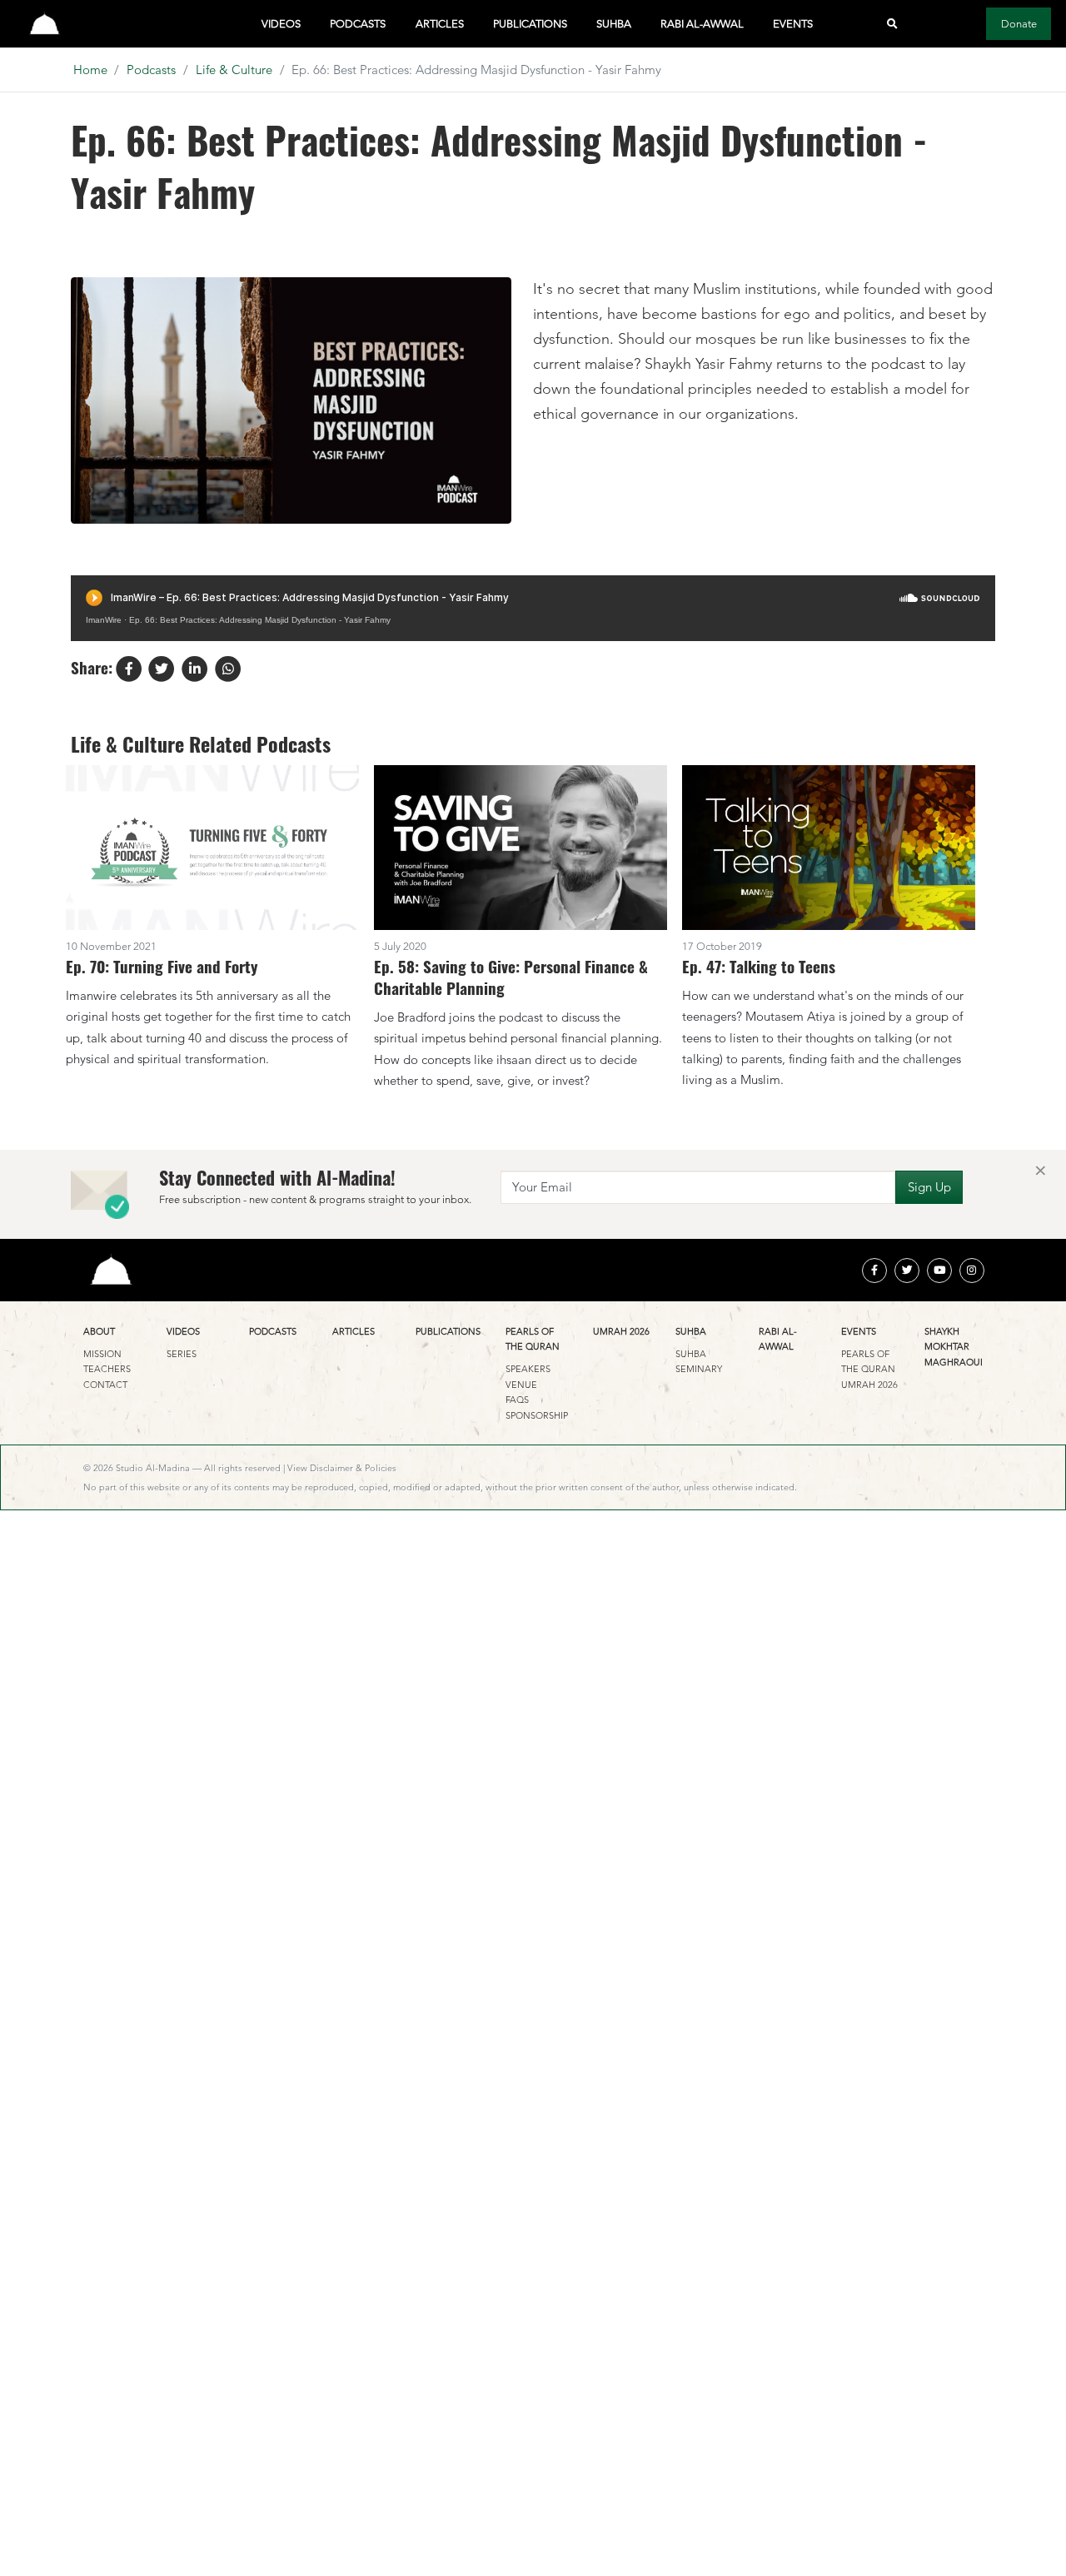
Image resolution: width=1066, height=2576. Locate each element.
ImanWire (104, 620)
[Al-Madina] (45, 24)
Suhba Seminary (699, 1361)
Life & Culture (234, 70)
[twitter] (907, 1271)
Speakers (528, 1369)
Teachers (107, 1369)
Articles (440, 24)
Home (90, 70)
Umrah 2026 (621, 1331)
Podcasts (358, 24)
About (99, 1331)
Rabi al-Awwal (702, 24)
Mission (102, 1354)
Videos (281, 24)
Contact (105, 1385)
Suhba (614, 24)
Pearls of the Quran (533, 1339)
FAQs (517, 1400)
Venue (521, 1385)
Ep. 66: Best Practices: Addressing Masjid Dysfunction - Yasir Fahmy (260, 620)
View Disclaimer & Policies (342, 1468)
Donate (1019, 24)
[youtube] (939, 1271)
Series (182, 1354)
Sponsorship (537, 1415)
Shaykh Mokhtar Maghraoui (954, 1347)
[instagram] (972, 1271)
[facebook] (874, 1271)
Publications (530, 24)
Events (793, 24)
